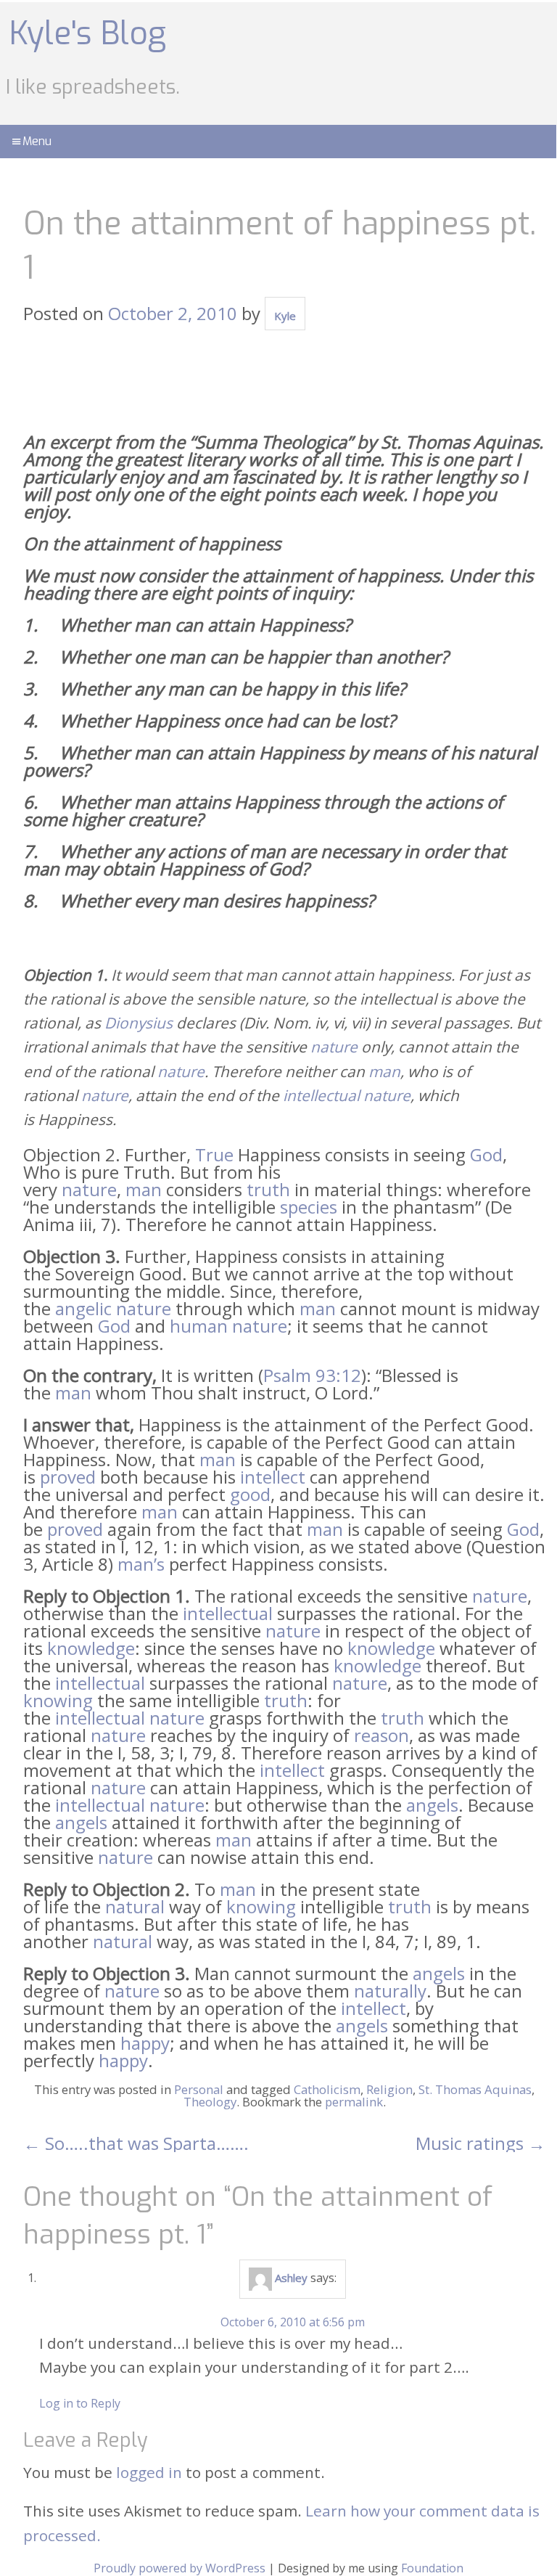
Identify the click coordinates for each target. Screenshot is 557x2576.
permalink (354, 2102)
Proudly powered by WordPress (180, 2568)
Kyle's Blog (88, 33)
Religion (389, 2089)
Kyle (285, 316)
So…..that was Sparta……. (136, 2143)
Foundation (432, 2568)
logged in (149, 2472)
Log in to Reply (80, 2403)
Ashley (291, 2278)
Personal (199, 2089)
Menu (37, 141)
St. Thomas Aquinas (475, 2089)
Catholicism (327, 2089)
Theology (210, 2102)
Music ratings (480, 2143)
